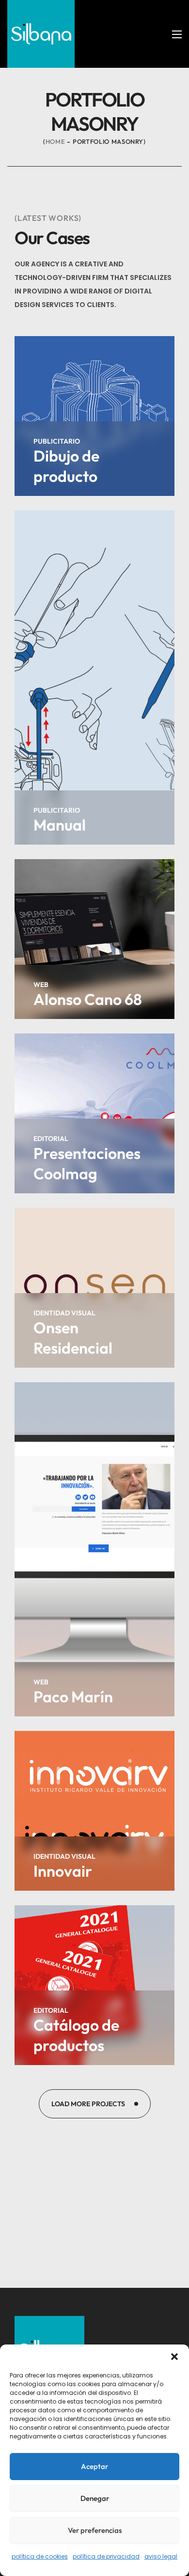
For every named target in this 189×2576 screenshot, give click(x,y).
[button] (174, 2357)
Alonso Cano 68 (88, 999)
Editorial (51, 1139)
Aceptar (94, 2466)
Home (55, 141)
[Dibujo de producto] (94, 416)
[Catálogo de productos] (94, 1985)
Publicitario (57, 441)
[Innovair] (94, 1811)
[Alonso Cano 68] (94, 939)
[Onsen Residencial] (94, 1288)
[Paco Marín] (94, 1549)
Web (41, 985)
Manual (60, 825)
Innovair (63, 1871)
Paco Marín (73, 1697)
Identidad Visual (64, 1313)
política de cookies (40, 2556)
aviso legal (161, 2556)
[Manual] (94, 678)
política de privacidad (106, 2556)
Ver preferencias (95, 2530)
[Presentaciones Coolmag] (94, 1113)
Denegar (95, 2498)
